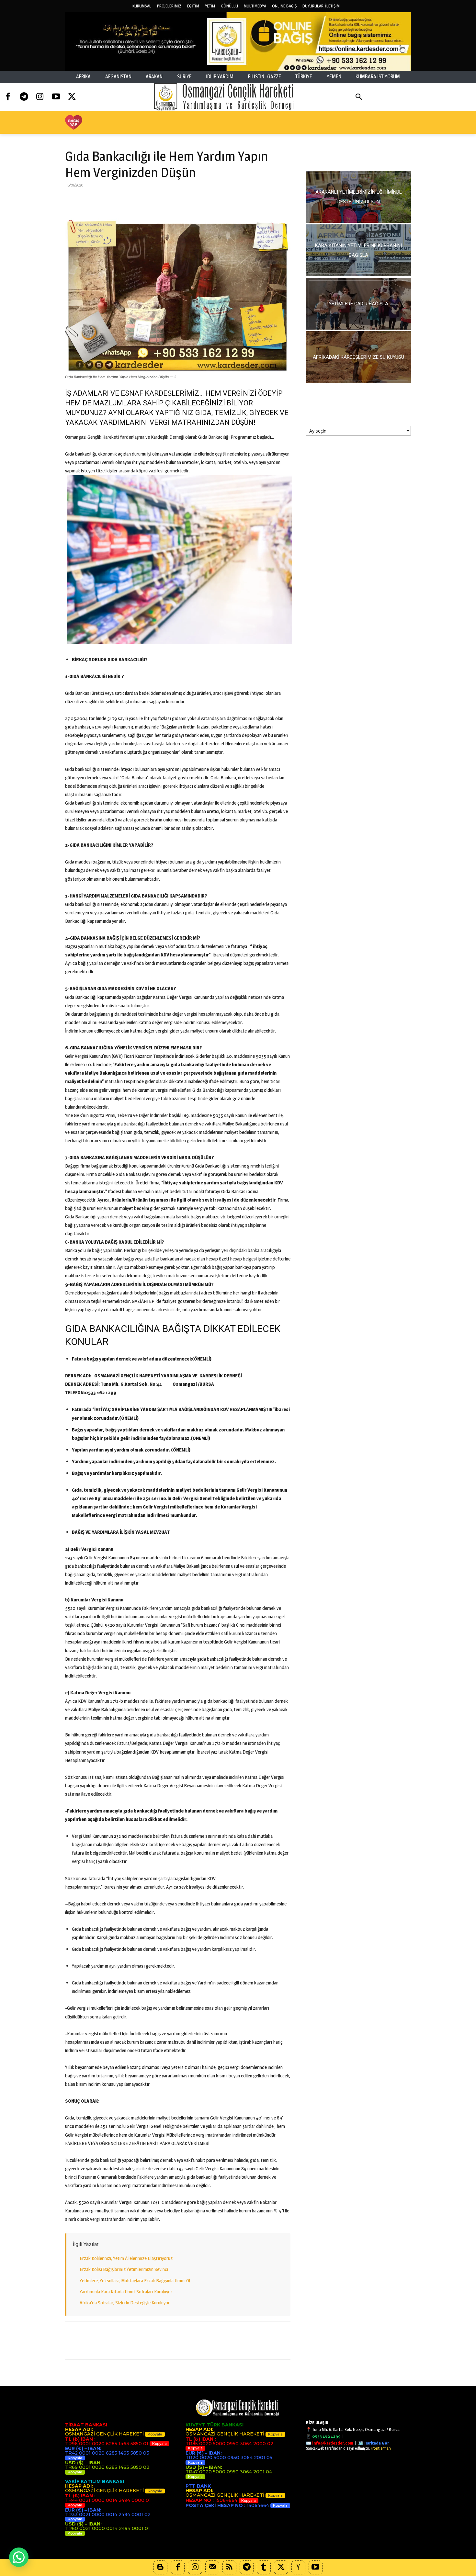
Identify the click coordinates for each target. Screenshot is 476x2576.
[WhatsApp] (116, 200)
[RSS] (229, 2567)
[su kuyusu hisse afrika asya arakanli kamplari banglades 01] (358, 357)
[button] (359, 97)
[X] (86, 200)
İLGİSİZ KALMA (359, 155)
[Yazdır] (146, 200)
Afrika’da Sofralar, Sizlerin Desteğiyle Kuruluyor (125, 2303)
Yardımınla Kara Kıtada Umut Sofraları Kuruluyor (126, 2292)
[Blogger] (160, 2567)
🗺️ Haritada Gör (374, 2443)
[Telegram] (24, 97)
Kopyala (155, 2434)
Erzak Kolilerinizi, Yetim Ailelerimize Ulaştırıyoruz (126, 2258)
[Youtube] (56, 97)
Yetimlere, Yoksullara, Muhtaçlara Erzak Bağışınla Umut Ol (135, 2281)
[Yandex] (298, 2567)
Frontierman (381, 2448)
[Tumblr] (264, 2567)
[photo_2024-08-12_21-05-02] (358, 304)
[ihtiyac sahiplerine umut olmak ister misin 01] (358, 250)
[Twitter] (72, 97)
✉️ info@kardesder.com (330, 2443)
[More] (176, 200)
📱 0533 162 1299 (323, 2436)
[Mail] (212, 2567)
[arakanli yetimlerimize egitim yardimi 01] (358, 197)
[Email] (131, 200)
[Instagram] (40, 97)
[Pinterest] (101, 200)
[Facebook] (8, 97)
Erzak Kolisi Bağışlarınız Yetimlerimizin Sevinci (124, 2269)
